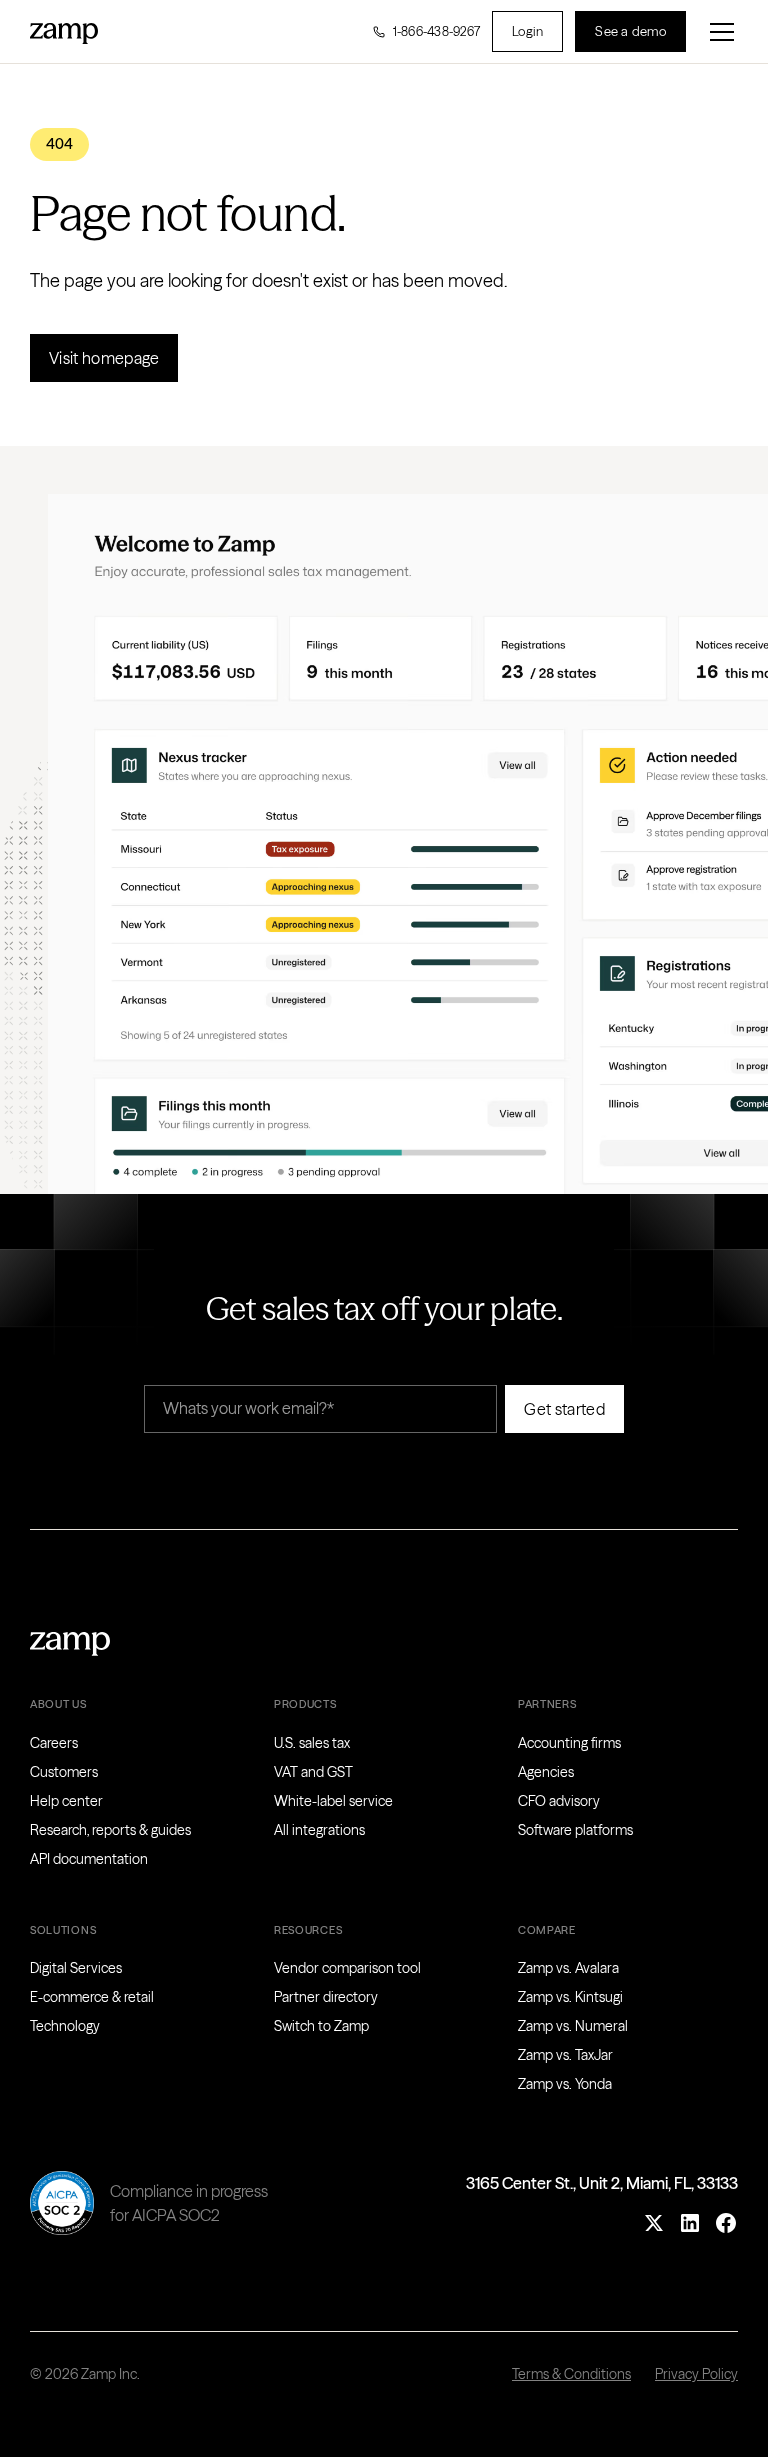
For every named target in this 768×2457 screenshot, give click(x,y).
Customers (64, 1772)
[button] (718, 32)
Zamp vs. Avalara (568, 1968)
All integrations (319, 1830)
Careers (54, 1743)
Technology (65, 2026)
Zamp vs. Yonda (565, 2084)
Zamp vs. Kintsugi (570, 1997)
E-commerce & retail (92, 1997)
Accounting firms (569, 1743)
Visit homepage (104, 358)
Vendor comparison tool (347, 1968)
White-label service (333, 1801)
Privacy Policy (696, 2374)
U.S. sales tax (312, 1743)
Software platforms (575, 1830)
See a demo (630, 31)
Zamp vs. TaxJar (565, 2055)
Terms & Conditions (571, 2374)
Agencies (546, 1772)
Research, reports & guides (110, 1830)
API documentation (89, 1859)
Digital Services (76, 1968)
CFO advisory (559, 1801)
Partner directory (326, 1997)
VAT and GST (313, 1772)
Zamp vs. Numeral (573, 2026)
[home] (64, 31)
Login (527, 31)
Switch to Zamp (321, 2026)
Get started (564, 1409)
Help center (66, 1801)
